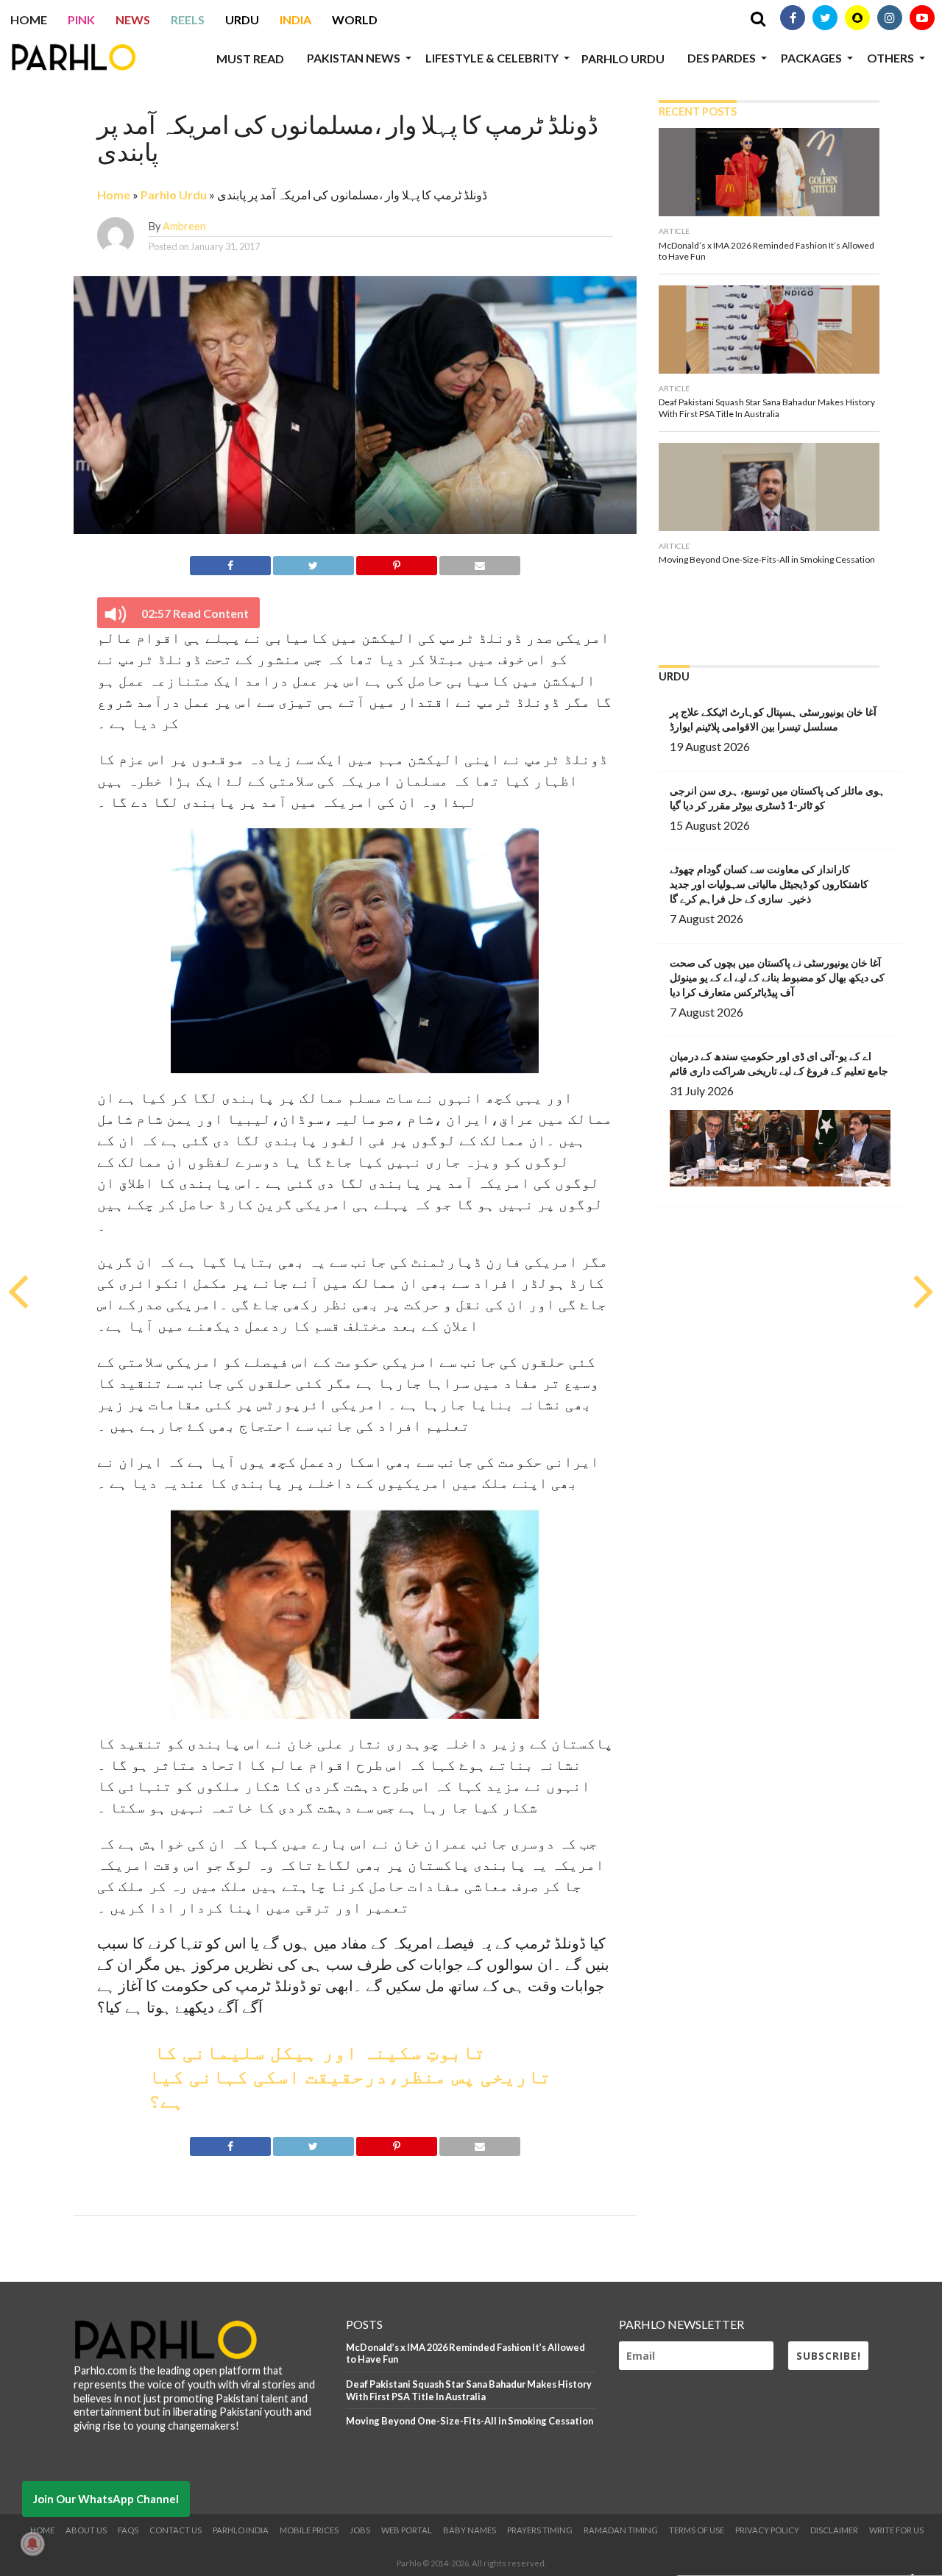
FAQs (128, 2530)
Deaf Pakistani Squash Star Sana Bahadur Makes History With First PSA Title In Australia (469, 2390)
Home (29, 19)
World (355, 19)
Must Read (250, 58)
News (133, 19)
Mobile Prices (309, 2530)
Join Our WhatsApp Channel (106, 2499)
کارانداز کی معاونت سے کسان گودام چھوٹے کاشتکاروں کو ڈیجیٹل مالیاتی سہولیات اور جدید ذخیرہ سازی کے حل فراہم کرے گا (769, 884)
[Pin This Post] (397, 563)
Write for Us (896, 2530)
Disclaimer (834, 2530)
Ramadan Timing (621, 2530)
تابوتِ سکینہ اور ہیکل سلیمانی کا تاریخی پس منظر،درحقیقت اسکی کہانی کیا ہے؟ (350, 2078)
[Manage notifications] (32, 2544)
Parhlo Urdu (623, 58)
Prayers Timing (540, 2530)
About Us (86, 2530)
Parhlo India (241, 2530)
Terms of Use (697, 2530)
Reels (188, 19)
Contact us (176, 2530)
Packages (811, 58)
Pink (81, 19)
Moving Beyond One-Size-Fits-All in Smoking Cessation (470, 2421)
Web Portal (407, 2530)
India (295, 19)
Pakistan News (354, 58)
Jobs (360, 2530)
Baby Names (470, 2530)
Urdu (242, 19)
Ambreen (184, 226)
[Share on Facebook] (230, 563)
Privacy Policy (767, 2530)
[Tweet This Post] (314, 563)
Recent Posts (698, 111)
